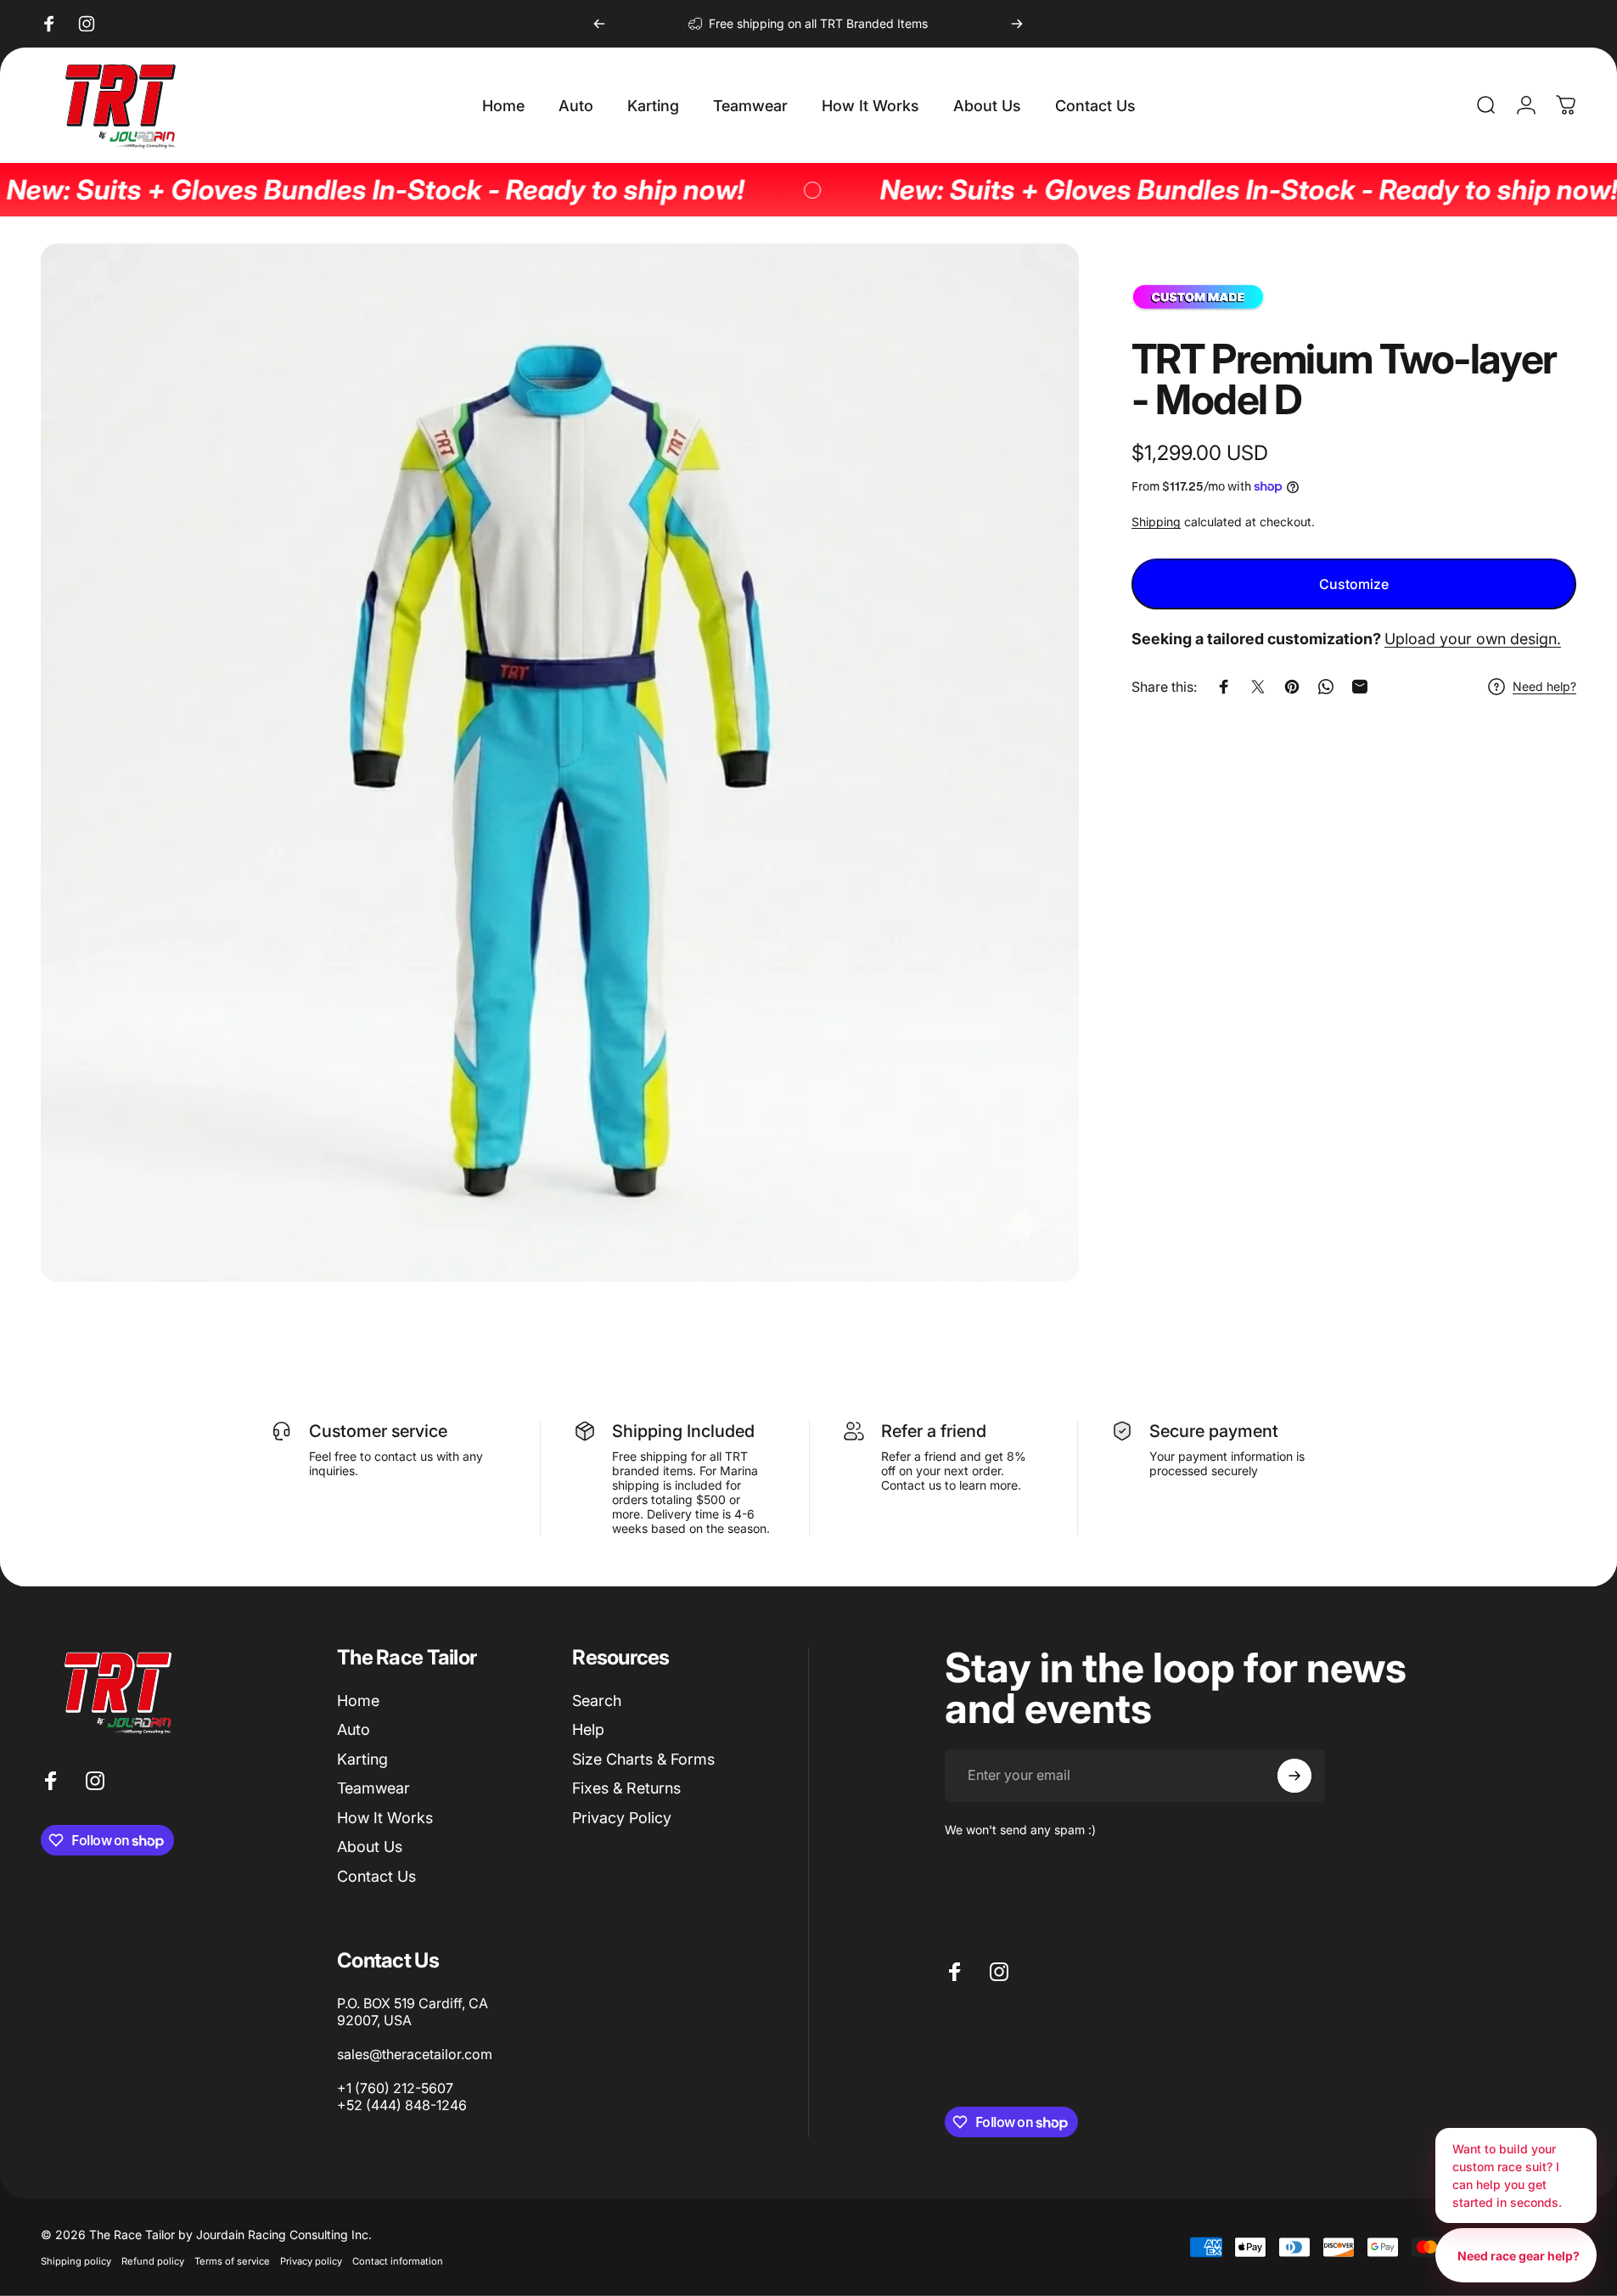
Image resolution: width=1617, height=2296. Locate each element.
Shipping (1156, 522)
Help (588, 1729)
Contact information (398, 2261)
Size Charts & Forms (643, 1759)
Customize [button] (1354, 585)
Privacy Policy (622, 1818)
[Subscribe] (1294, 1776)
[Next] (1017, 24)
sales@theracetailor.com (415, 2054)
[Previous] (599, 24)
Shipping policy (76, 2261)
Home (358, 1701)
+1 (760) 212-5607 (395, 2088)
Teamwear (373, 1788)
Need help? (1544, 687)
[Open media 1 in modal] (560, 763)
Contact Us (376, 1876)
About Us (370, 1847)
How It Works (385, 1818)
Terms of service (232, 2261)
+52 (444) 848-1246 (402, 2105)
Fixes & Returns (626, 1788)
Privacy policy (311, 2261)
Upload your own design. (1473, 640)
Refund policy (153, 2261)
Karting (362, 1759)
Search (597, 1701)
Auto (354, 1729)
